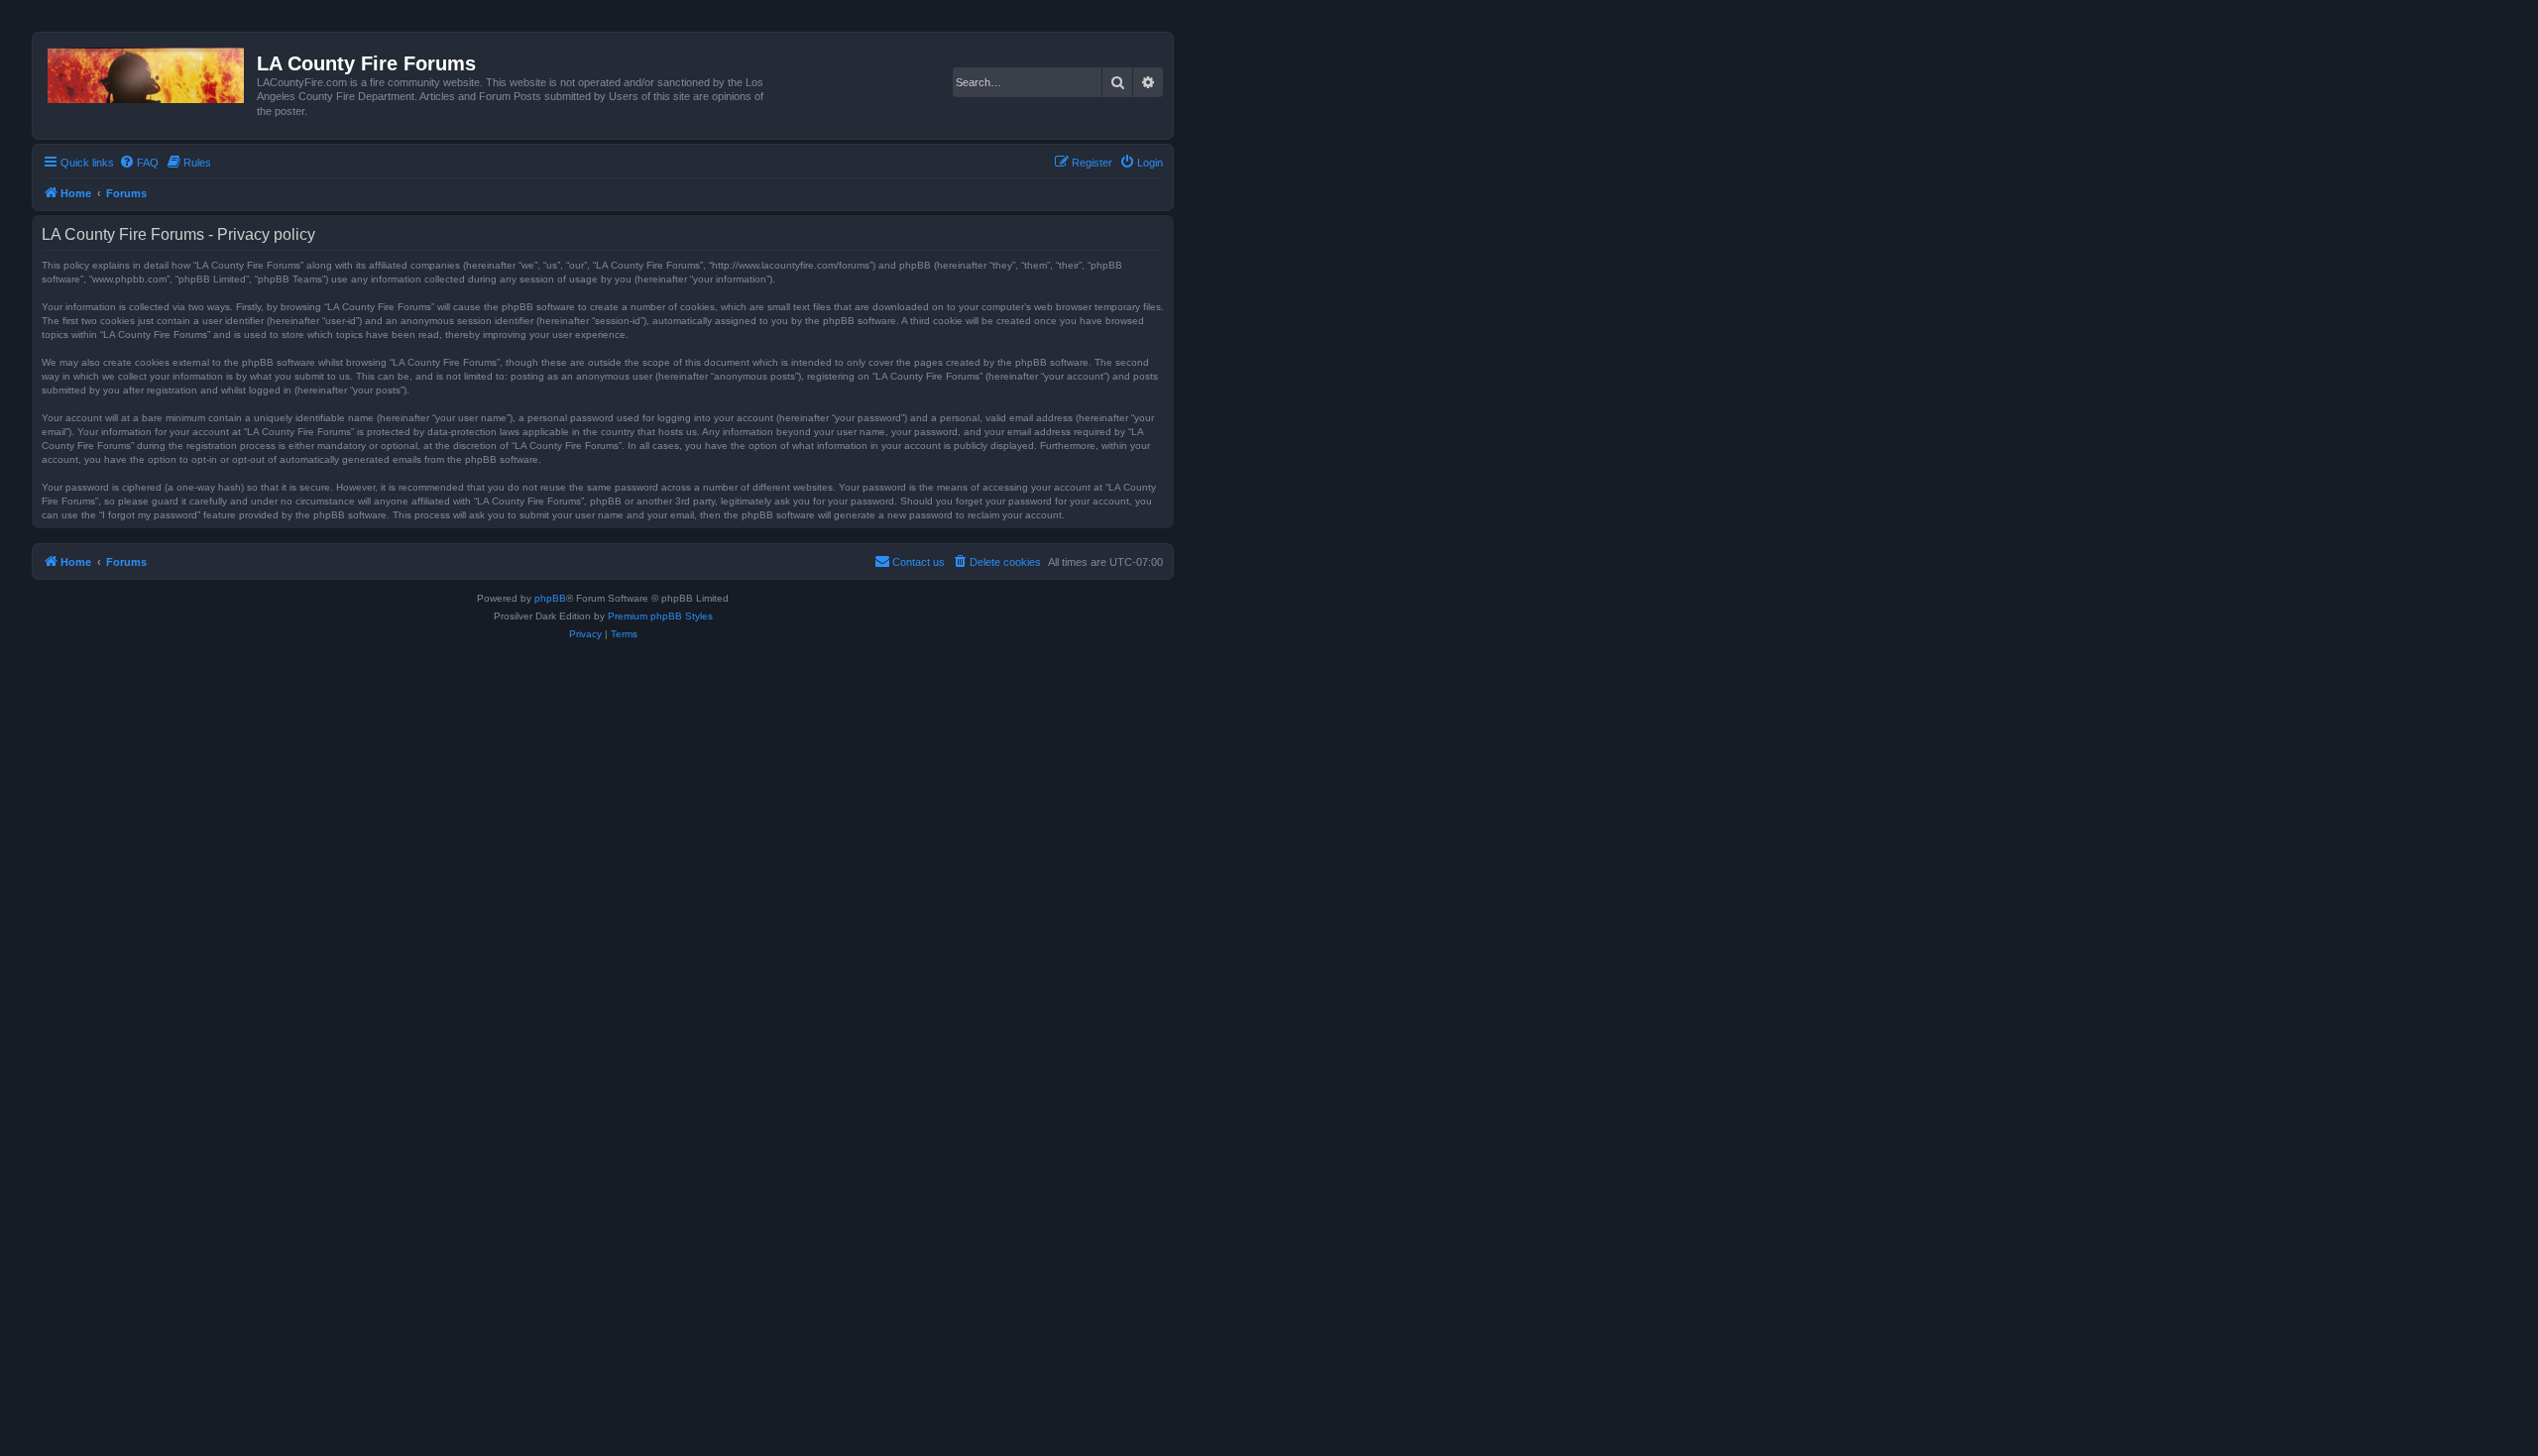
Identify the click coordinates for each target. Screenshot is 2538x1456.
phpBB (550, 598)
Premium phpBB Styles (660, 616)
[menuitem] (139, 163)
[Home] (147, 71)
